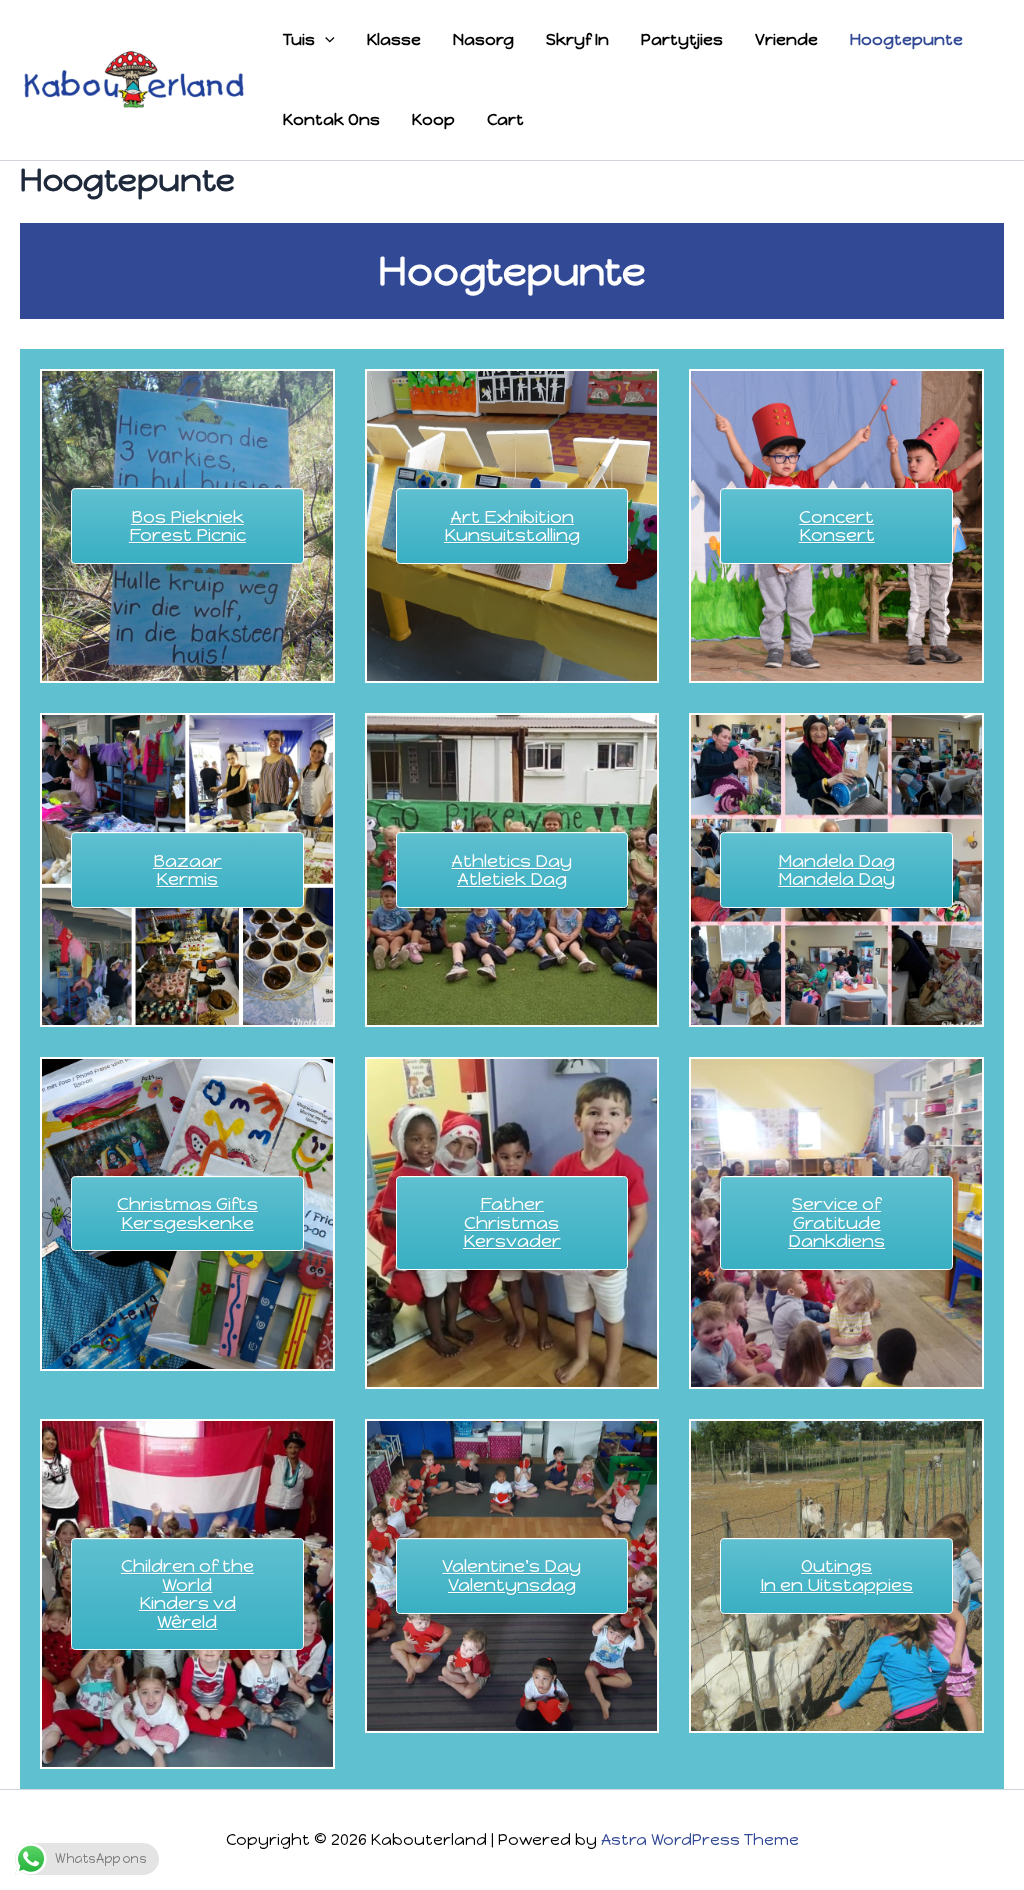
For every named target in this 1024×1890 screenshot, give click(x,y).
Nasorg (483, 39)
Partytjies (682, 39)
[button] (325, 40)
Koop (433, 119)
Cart (505, 119)
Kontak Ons (331, 119)
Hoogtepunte (906, 39)
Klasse (394, 39)
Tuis (299, 39)
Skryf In (577, 39)
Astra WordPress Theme (700, 1839)
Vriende (786, 39)
